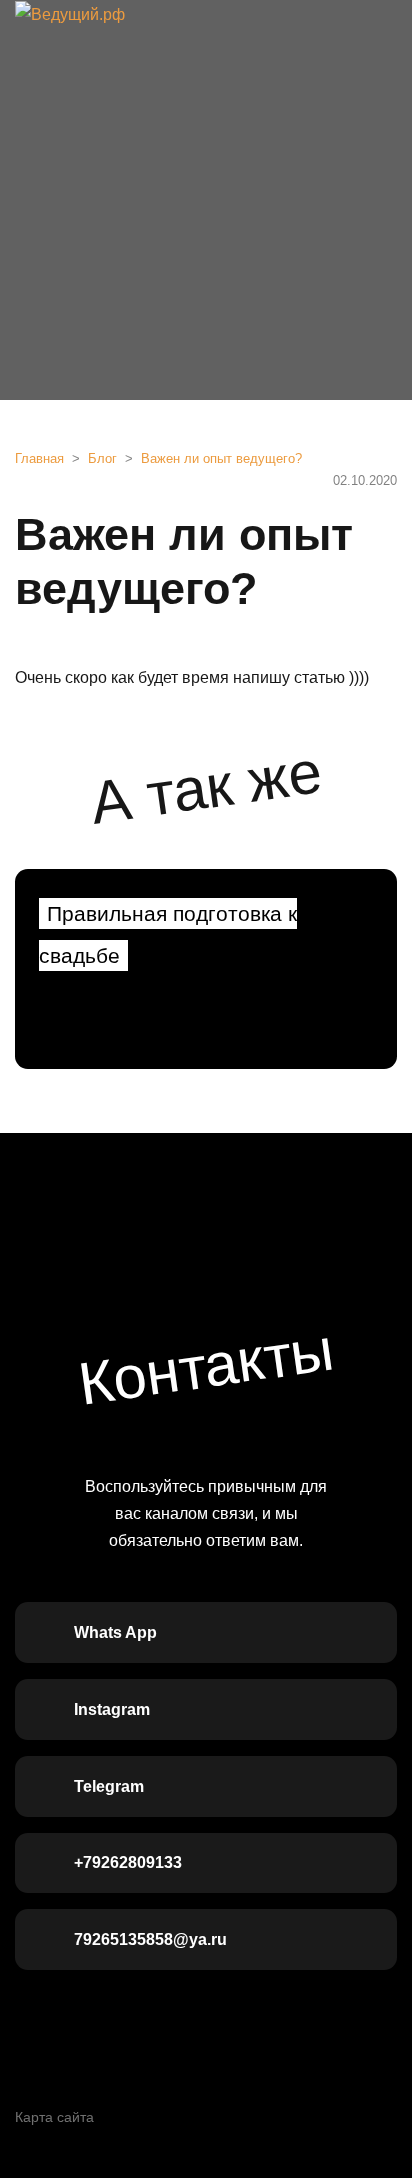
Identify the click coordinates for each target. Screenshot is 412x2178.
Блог (102, 458)
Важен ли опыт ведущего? (221, 458)
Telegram (109, 1786)
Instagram (112, 1709)
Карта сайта (54, 2117)
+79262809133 (128, 1862)
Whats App (115, 1632)
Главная (39, 458)
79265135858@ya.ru (150, 1939)
